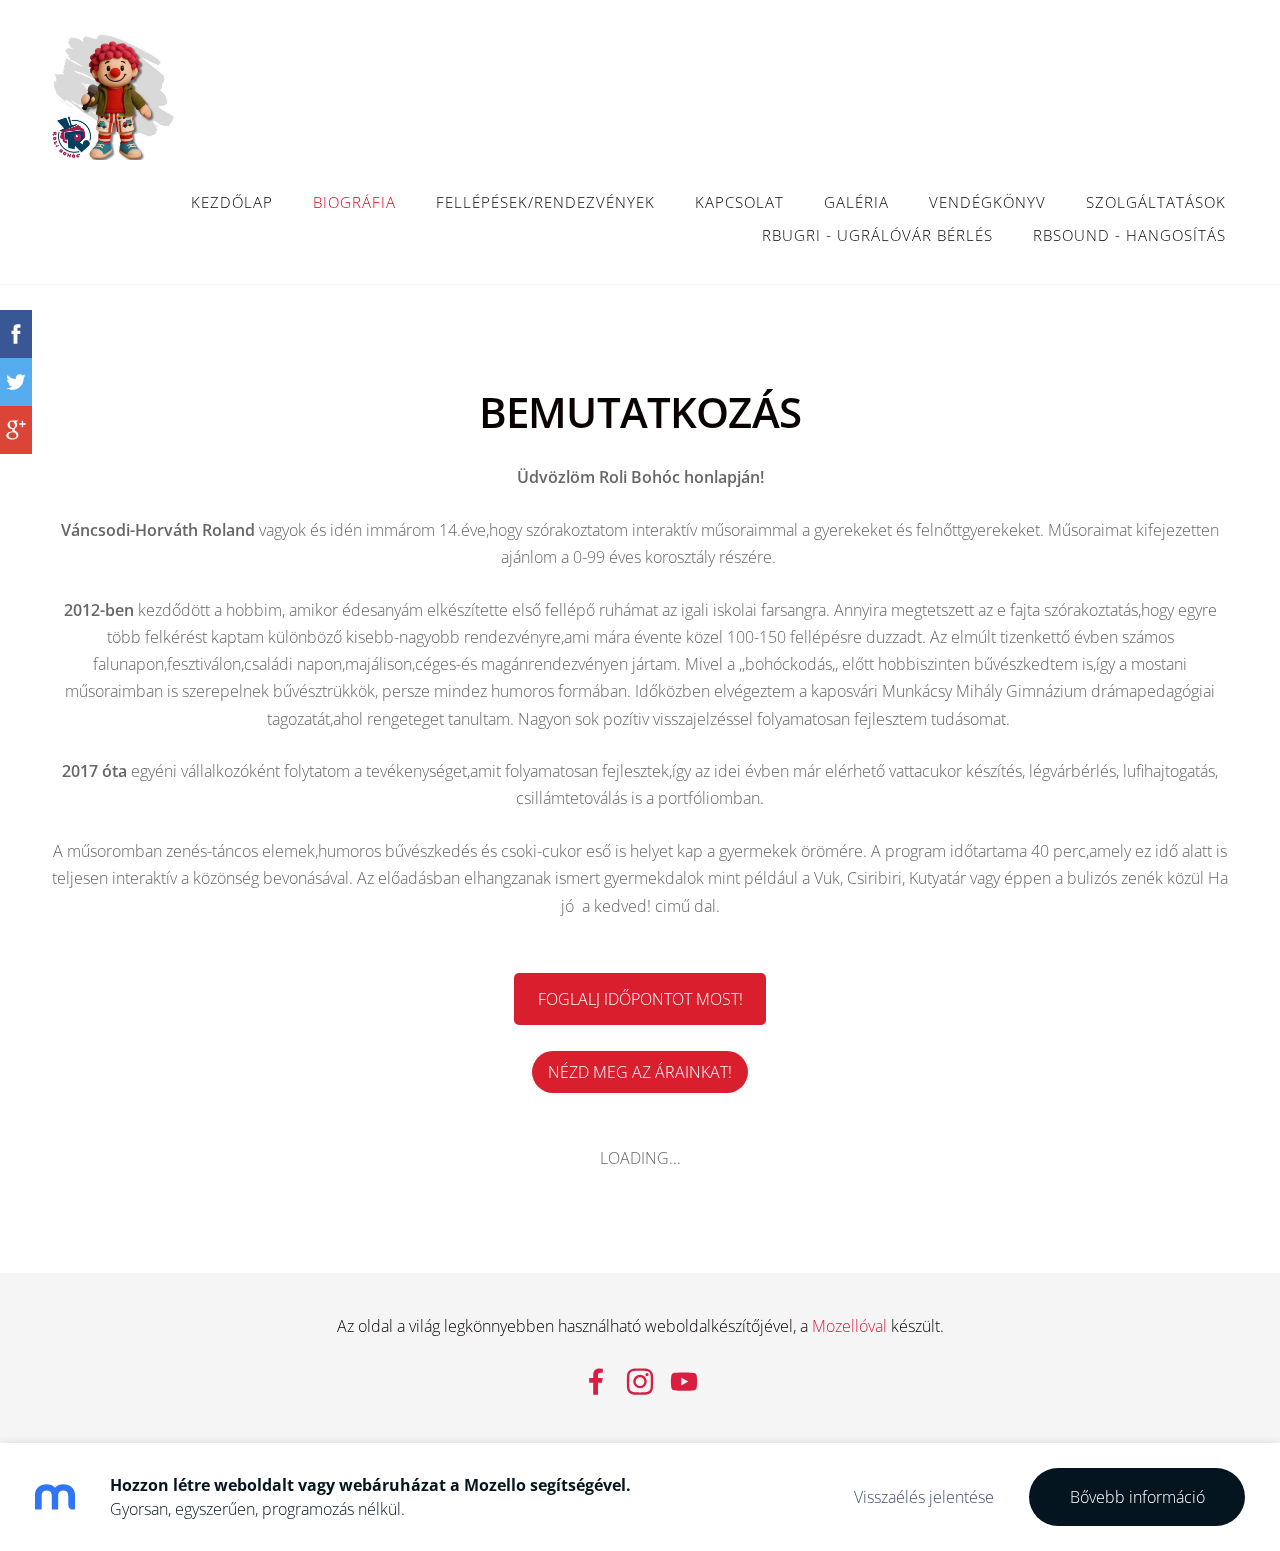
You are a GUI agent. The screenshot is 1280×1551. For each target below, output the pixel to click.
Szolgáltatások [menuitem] (1156, 202)
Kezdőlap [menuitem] (232, 202)
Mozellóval (849, 1326)
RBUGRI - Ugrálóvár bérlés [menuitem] (877, 235)
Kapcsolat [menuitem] (739, 202)
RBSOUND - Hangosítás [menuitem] (1129, 235)
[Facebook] (596, 1381)
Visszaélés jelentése (924, 1497)
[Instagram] (640, 1381)
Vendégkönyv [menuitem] (987, 202)
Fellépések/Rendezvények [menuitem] (545, 202)
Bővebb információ (1137, 1497)
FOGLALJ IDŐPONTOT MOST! (640, 999)
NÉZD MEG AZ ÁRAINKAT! (640, 1072)
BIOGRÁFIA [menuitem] (354, 202)
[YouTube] (684, 1381)
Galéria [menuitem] (856, 202)
